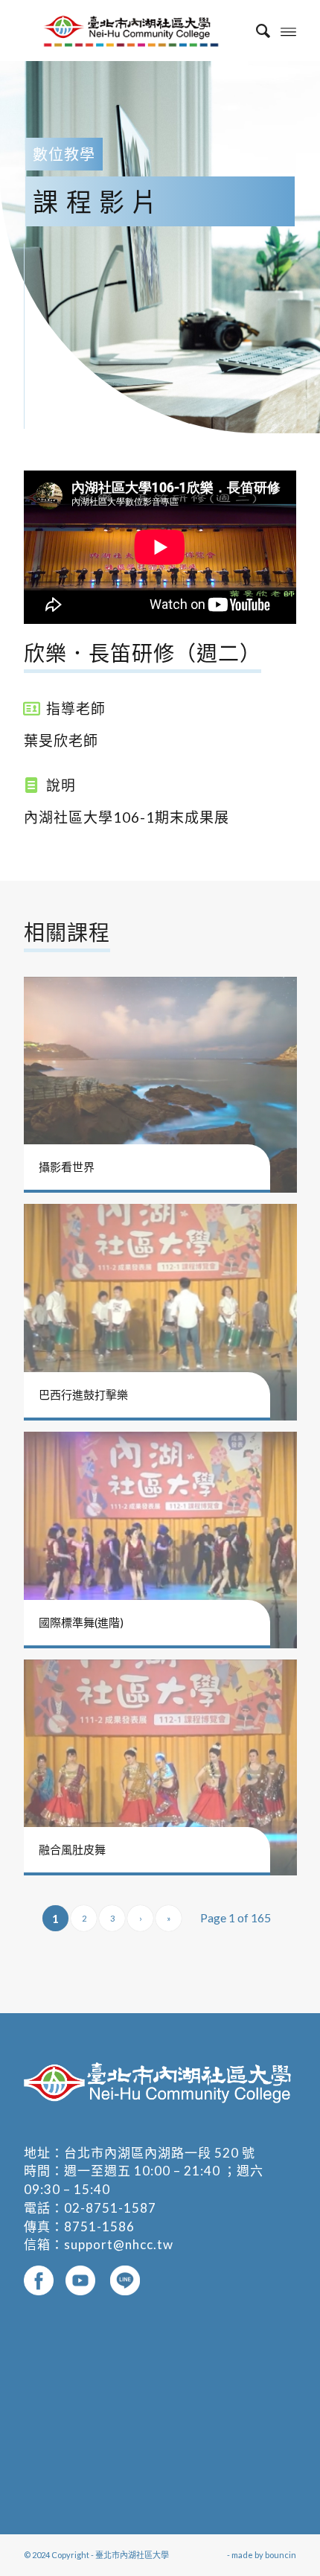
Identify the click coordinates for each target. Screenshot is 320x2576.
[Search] (256, 31)
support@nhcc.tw (119, 2244)
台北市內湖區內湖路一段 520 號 (160, 2153)
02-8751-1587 (110, 2208)
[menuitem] (256, 31)
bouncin (281, 2555)
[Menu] (288, 31)
